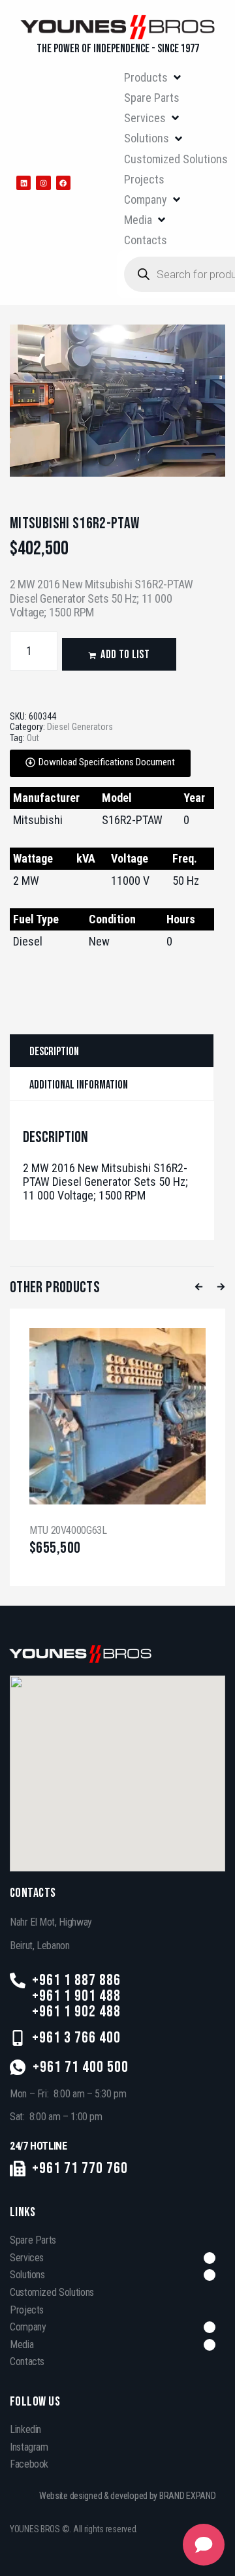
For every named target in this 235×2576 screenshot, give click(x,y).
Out (33, 738)
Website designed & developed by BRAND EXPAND (128, 2496)
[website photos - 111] (117, 401)
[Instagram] (43, 183)
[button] (153, 77)
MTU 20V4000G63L (68, 1530)
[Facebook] (63, 183)
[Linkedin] (23, 183)
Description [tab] (54, 1052)
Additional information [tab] (79, 1085)
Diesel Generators (80, 727)
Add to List (125, 655)
